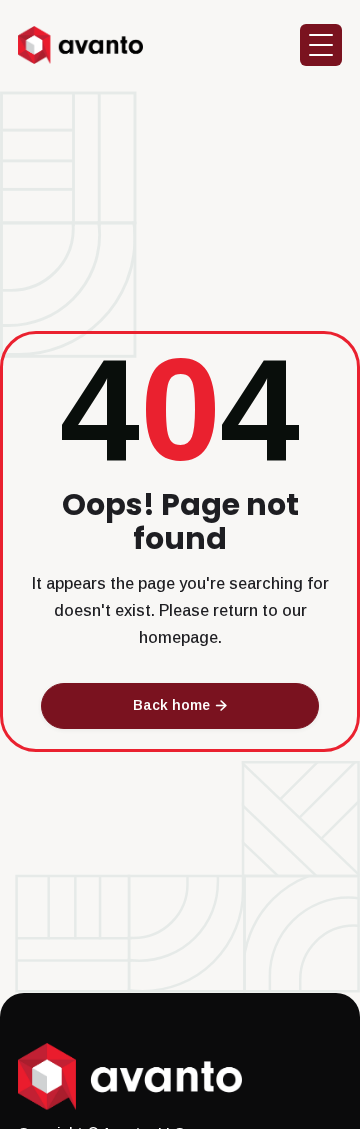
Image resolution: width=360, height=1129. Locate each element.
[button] (321, 45)
